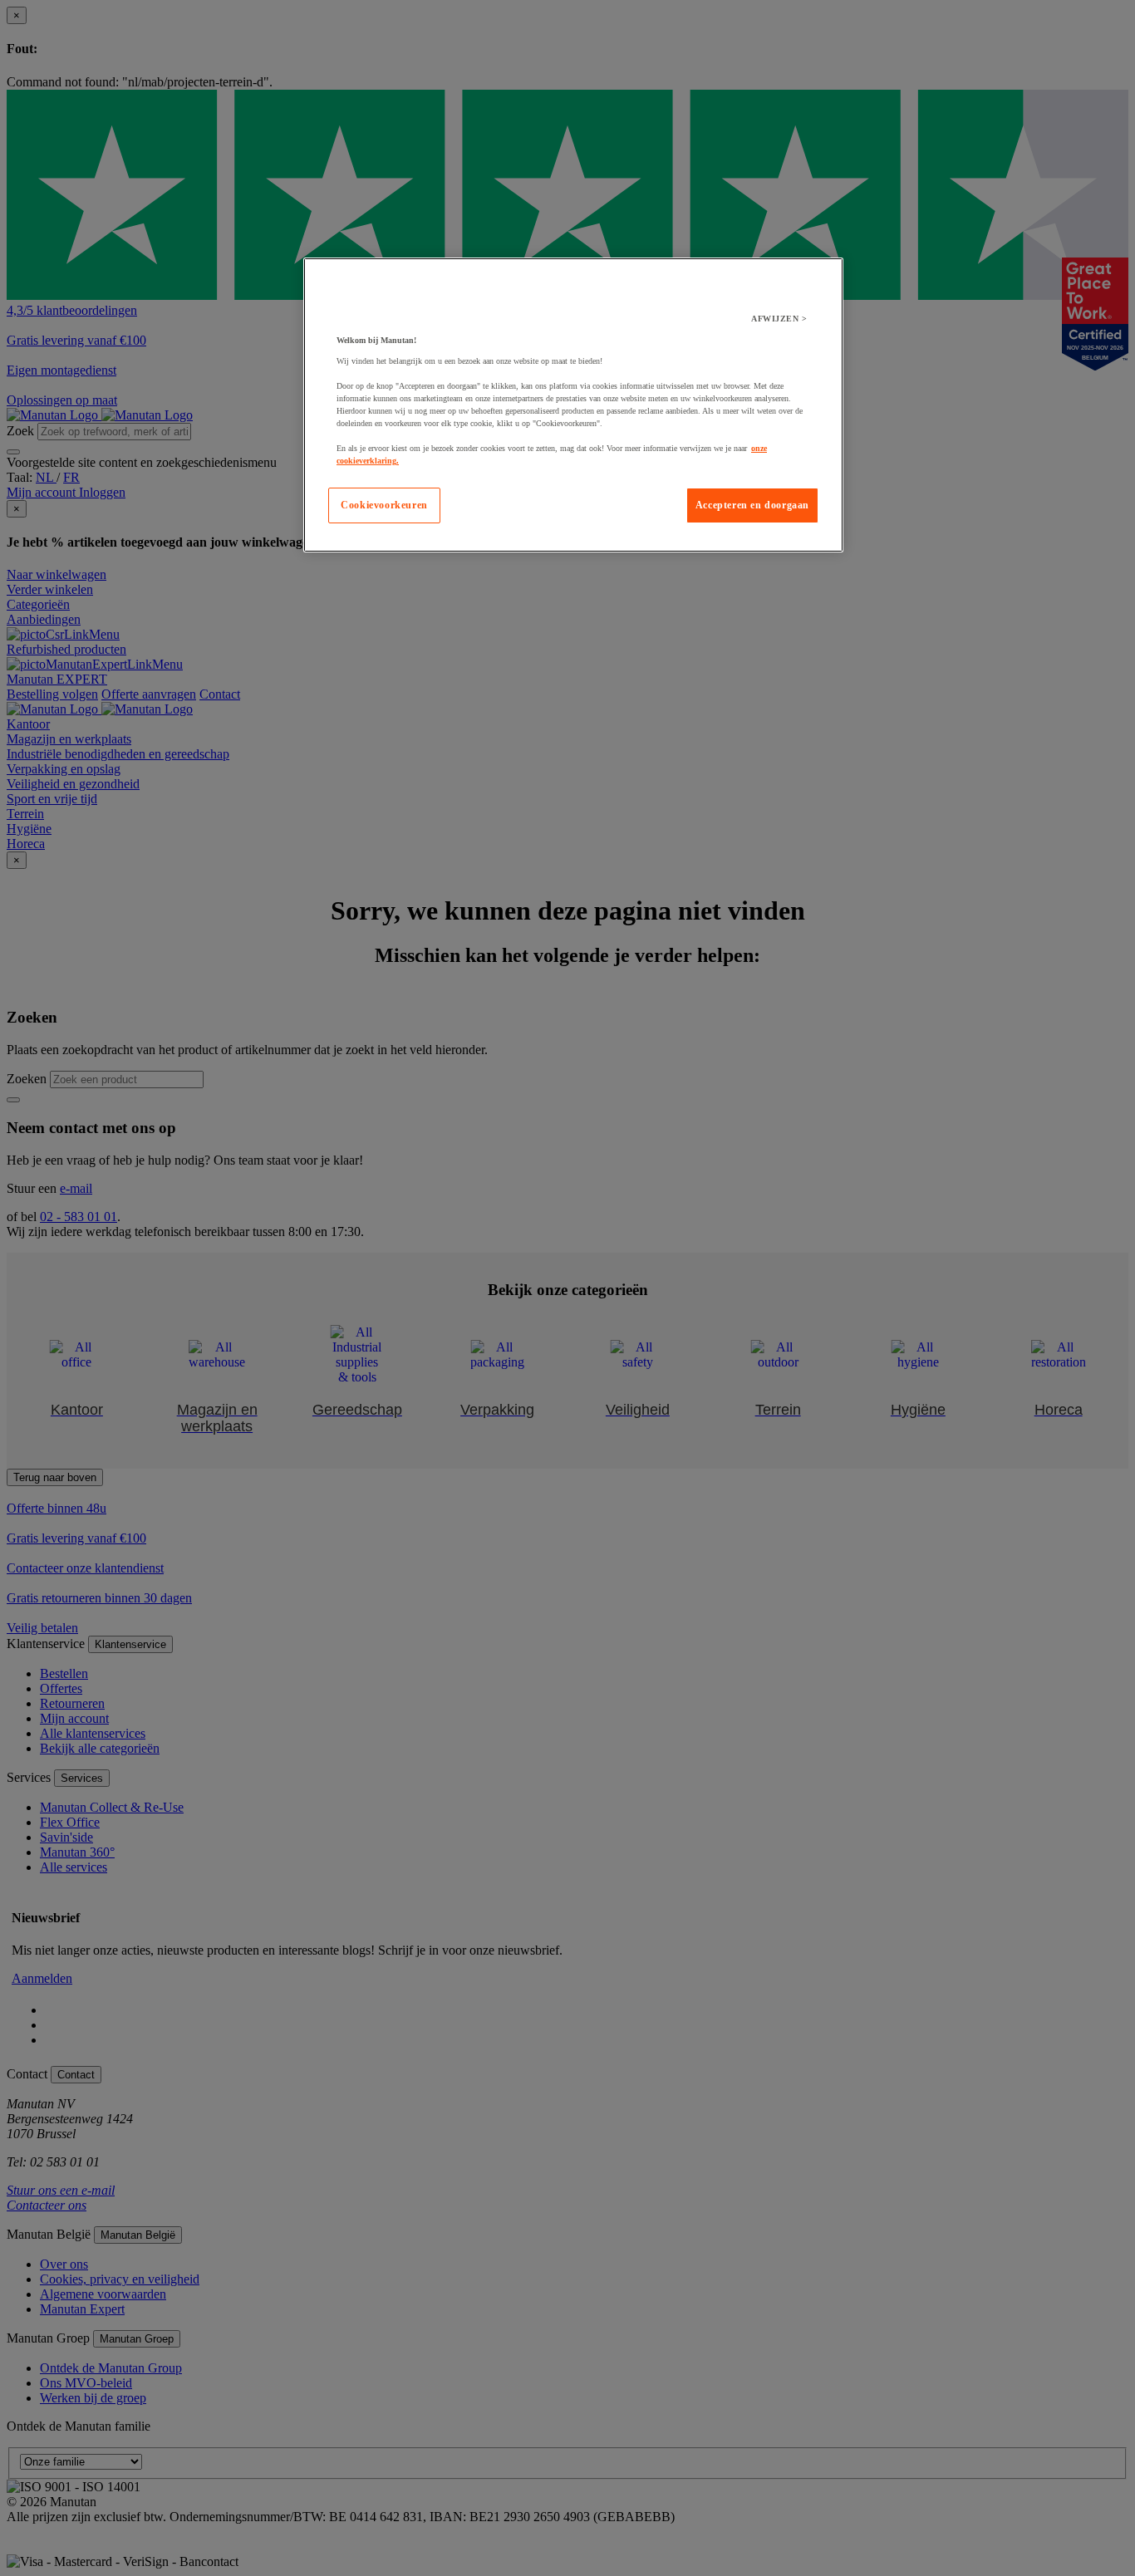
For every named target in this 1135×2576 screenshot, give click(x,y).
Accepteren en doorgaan (752, 505)
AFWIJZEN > (779, 319)
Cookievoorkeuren (384, 505)
